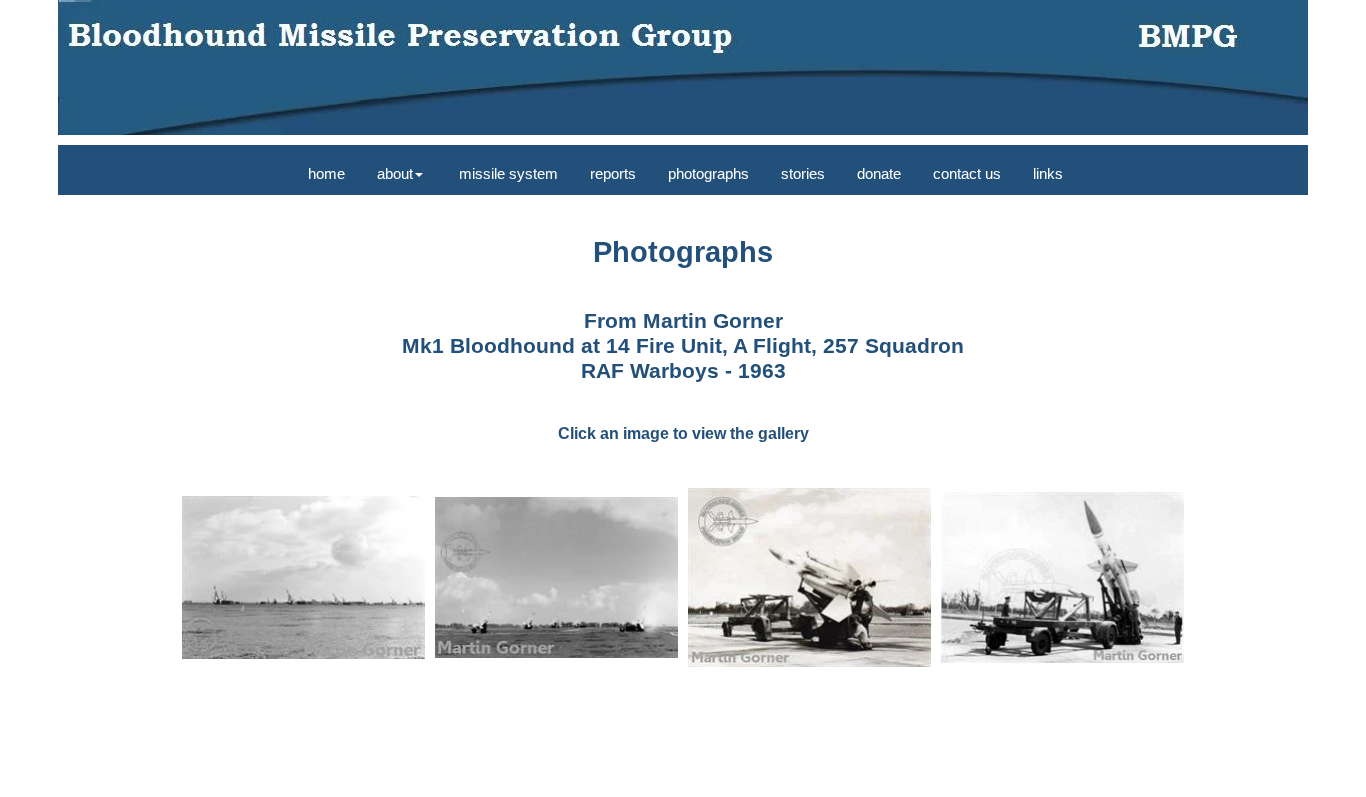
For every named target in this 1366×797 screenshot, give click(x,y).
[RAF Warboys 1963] (303, 577)
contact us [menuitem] (967, 173)
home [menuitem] (324, 173)
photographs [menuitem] (708, 173)
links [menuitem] (1048, 173)
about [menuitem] (395, 173)
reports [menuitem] (613, 173)
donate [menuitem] (879, 173)
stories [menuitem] (803, 173)
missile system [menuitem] (506, 173)
